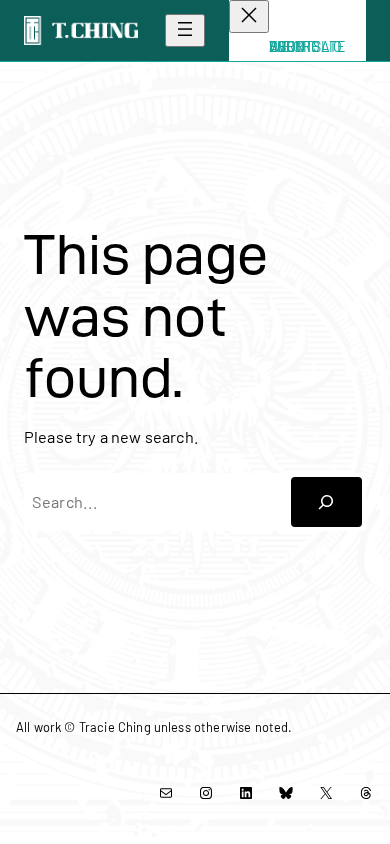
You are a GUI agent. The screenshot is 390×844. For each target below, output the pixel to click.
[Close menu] (249, 16)
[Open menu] (185, 30)
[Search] (327, 502)
